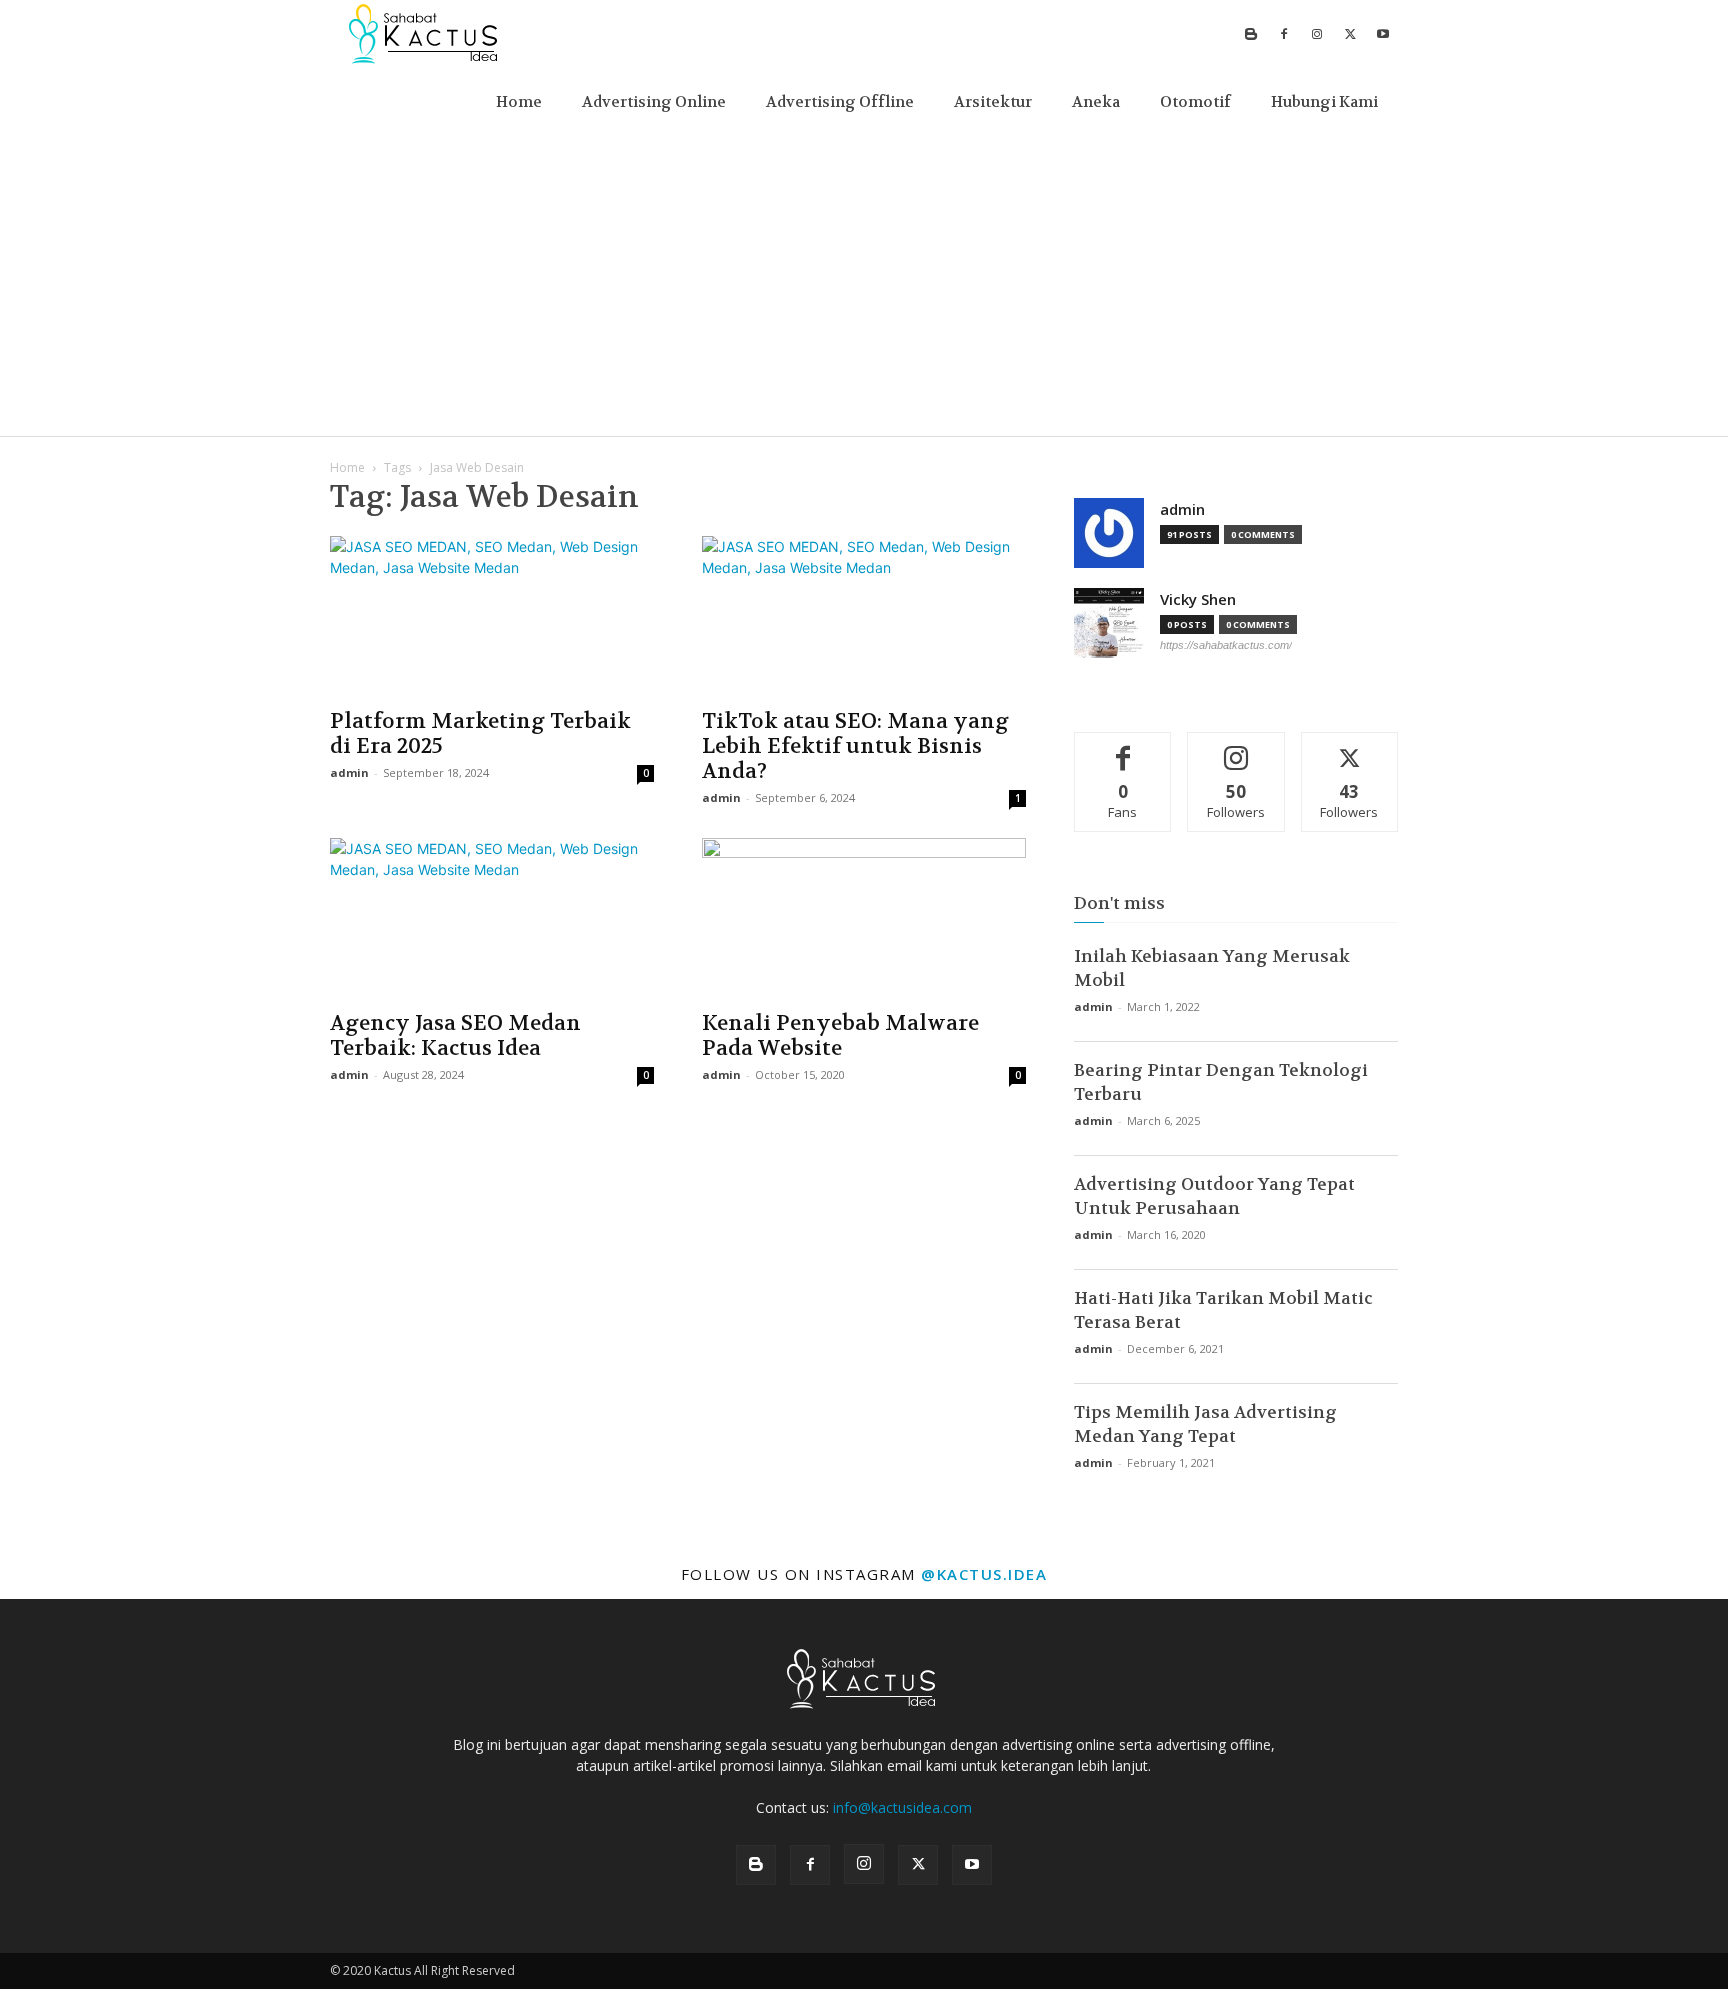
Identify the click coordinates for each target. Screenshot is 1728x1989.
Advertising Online (654, 102)
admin (349, 772)
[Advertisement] (864, 286)
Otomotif (1195, 102)
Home (519, 102)
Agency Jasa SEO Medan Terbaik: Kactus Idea (455, 1036)
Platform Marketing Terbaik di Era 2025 (480, 734)
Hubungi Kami (1324, 102)
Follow (1236, 747)
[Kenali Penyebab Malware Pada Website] (864, 918)
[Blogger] (1251, 34)
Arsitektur (993, 102)
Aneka (1096, 102)
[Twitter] (1350, 34)
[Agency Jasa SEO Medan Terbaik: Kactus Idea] (492, 918)
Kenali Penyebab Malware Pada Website (840, 1036)
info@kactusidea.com (902, 1807)
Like (1123, 747)
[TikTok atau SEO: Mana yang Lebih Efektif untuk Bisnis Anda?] (864, 616)
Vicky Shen (1198, 599)
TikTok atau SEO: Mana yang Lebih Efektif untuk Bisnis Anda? (855, 746)
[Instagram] (1317, 34)
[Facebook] (1284, 34)
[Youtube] (1383, 34)
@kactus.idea (984, 1574)
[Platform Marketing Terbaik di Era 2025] (492, 616)
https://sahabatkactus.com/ (1226, 645)
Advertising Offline (840, 102)
